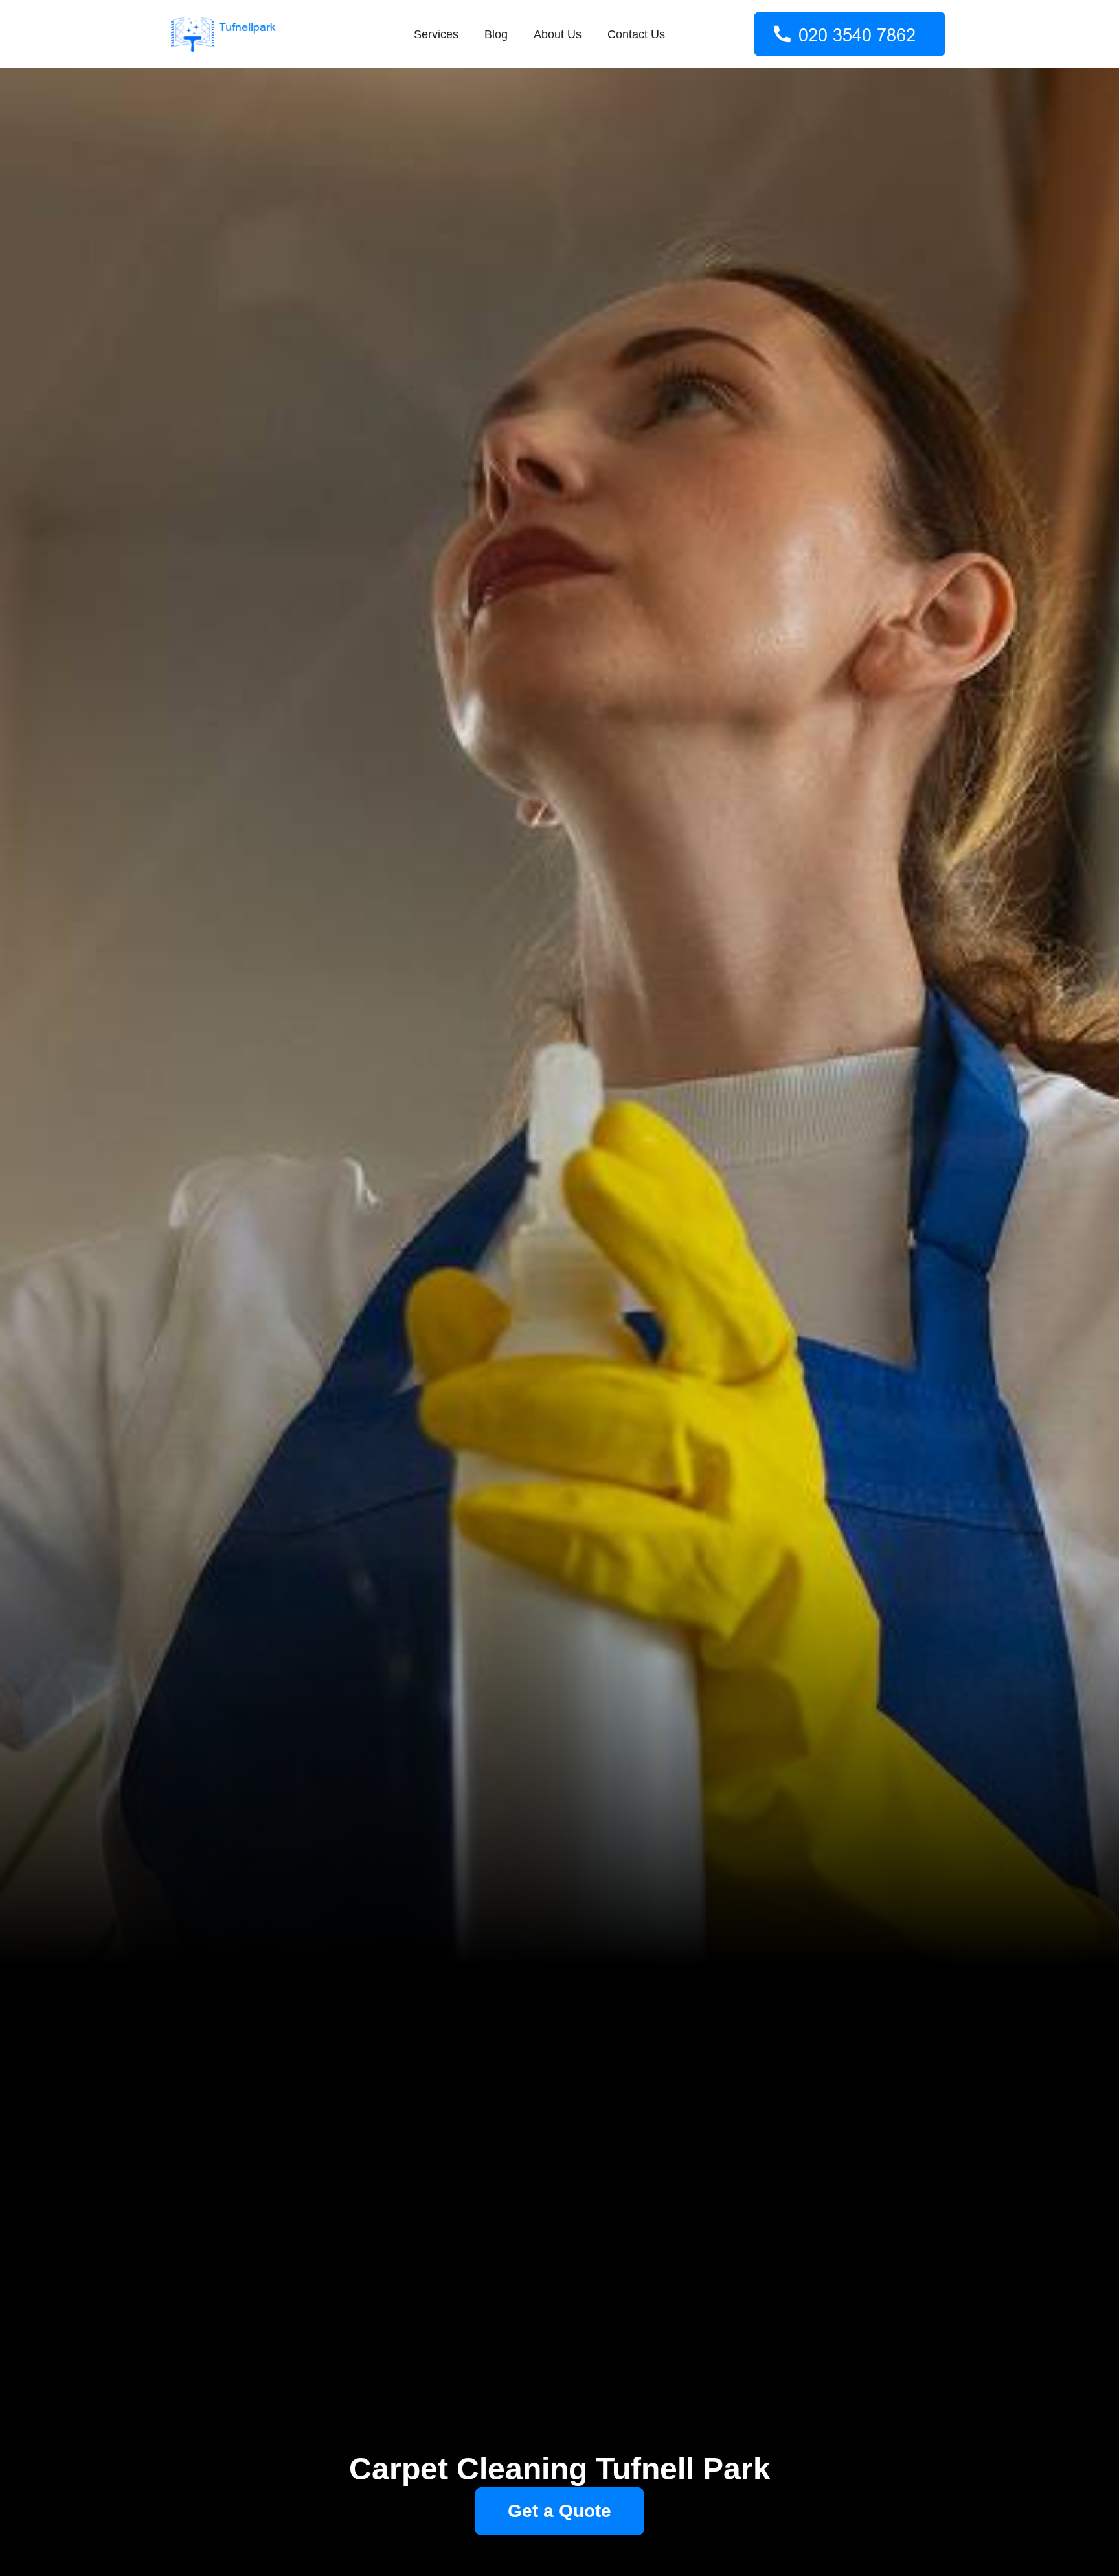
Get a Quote (559, 2511)
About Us (558, 34)
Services (436, 34)
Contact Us (636, 34)
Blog (496, 34)
